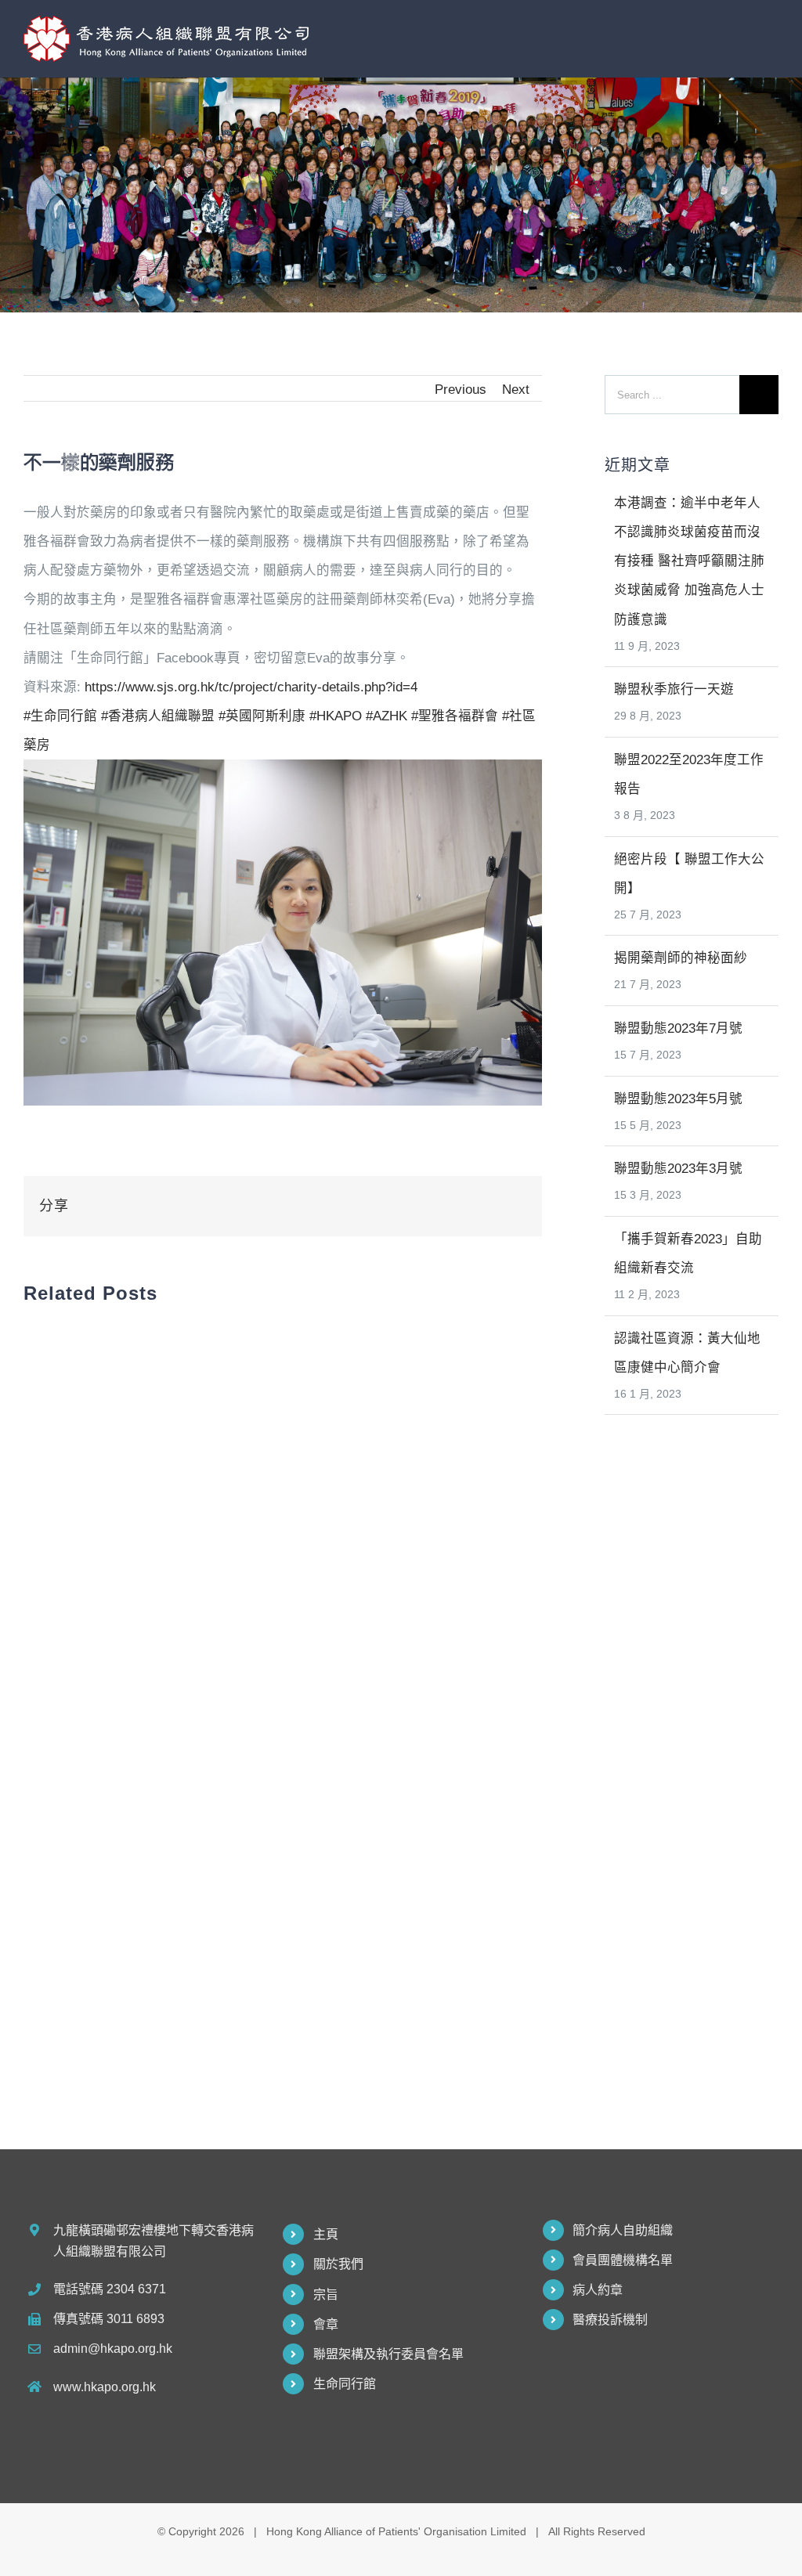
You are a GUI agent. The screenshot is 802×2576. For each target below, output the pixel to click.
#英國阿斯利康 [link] (262, 716)
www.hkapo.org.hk (105, 2387)
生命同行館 (345, 2384)
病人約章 (598, 2290)
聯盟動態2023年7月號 (678, 1028)
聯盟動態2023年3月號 (678, 1168)
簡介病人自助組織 (623, 2230)
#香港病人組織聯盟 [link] (158, 716)
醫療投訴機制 (610, 2320)
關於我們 (338, 2264)
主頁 (326, 2234)
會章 (326, 2324)
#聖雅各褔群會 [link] (455, 716)
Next (516, 389)
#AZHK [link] (387, 716)
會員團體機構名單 (623, 2260)
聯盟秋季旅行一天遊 (674, 689)
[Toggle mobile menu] (772, 33)
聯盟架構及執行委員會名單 (388, 2354)
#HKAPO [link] (336, 716)
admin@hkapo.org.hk (113, 2349)
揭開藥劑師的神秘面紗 (681, 958)
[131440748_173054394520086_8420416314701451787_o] (283, 774)
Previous (461, 389)
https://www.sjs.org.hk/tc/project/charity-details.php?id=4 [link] (251, 687)
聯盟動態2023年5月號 (678, 1099)
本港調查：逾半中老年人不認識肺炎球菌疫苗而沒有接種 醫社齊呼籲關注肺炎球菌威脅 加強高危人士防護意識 (689, 561)
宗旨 (326, 2295)
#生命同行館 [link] (60, 716)
